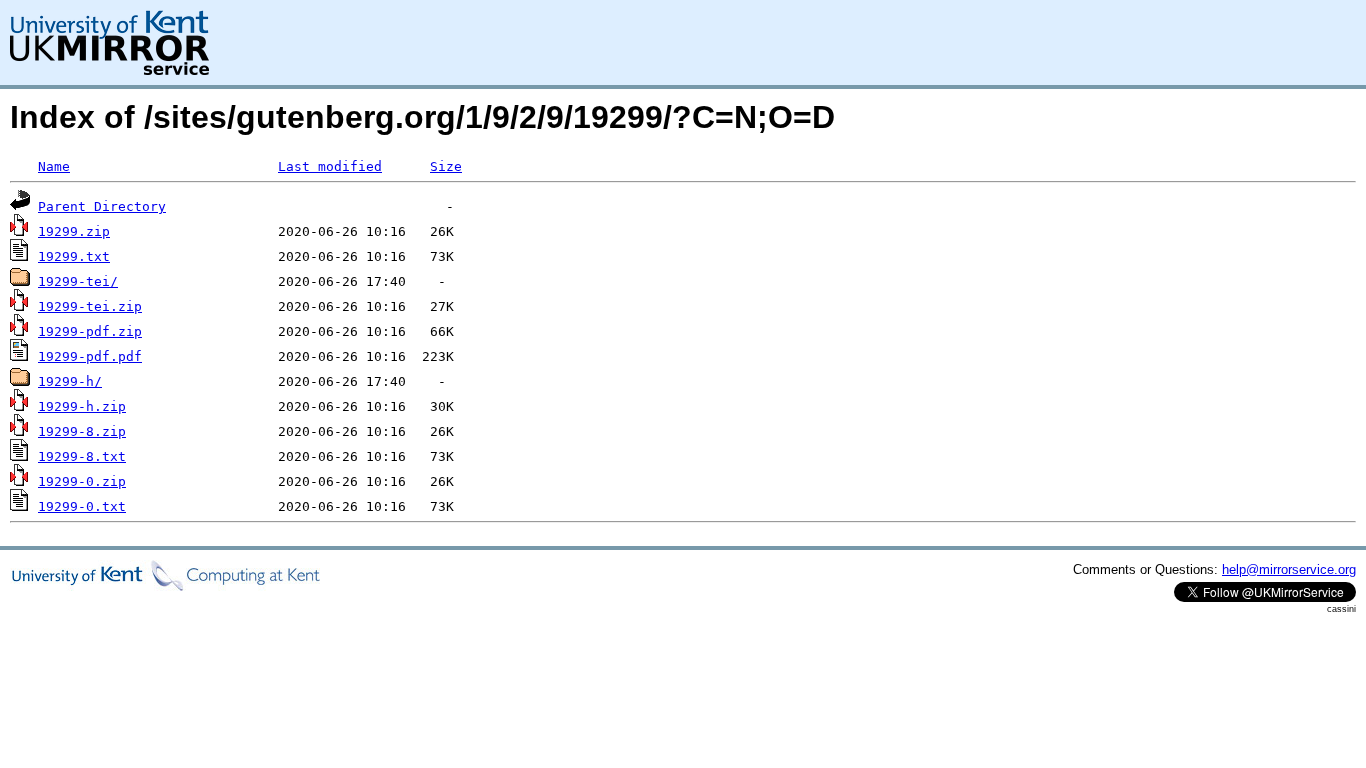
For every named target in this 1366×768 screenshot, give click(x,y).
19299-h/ (70, 381)
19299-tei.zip (90, 306)
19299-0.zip (82, 481)
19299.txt (74, 256)
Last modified (330, 166)
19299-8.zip (82, 431)
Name (54, 166)
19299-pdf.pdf (90, 356)
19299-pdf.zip (90, 331)
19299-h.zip (82, 406)
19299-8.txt (82, 456)
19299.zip (74, 231)
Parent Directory (102, 206)
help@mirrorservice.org (1289, 569)
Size (446, 166)
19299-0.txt (82, 506)
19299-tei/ (78, 281)
